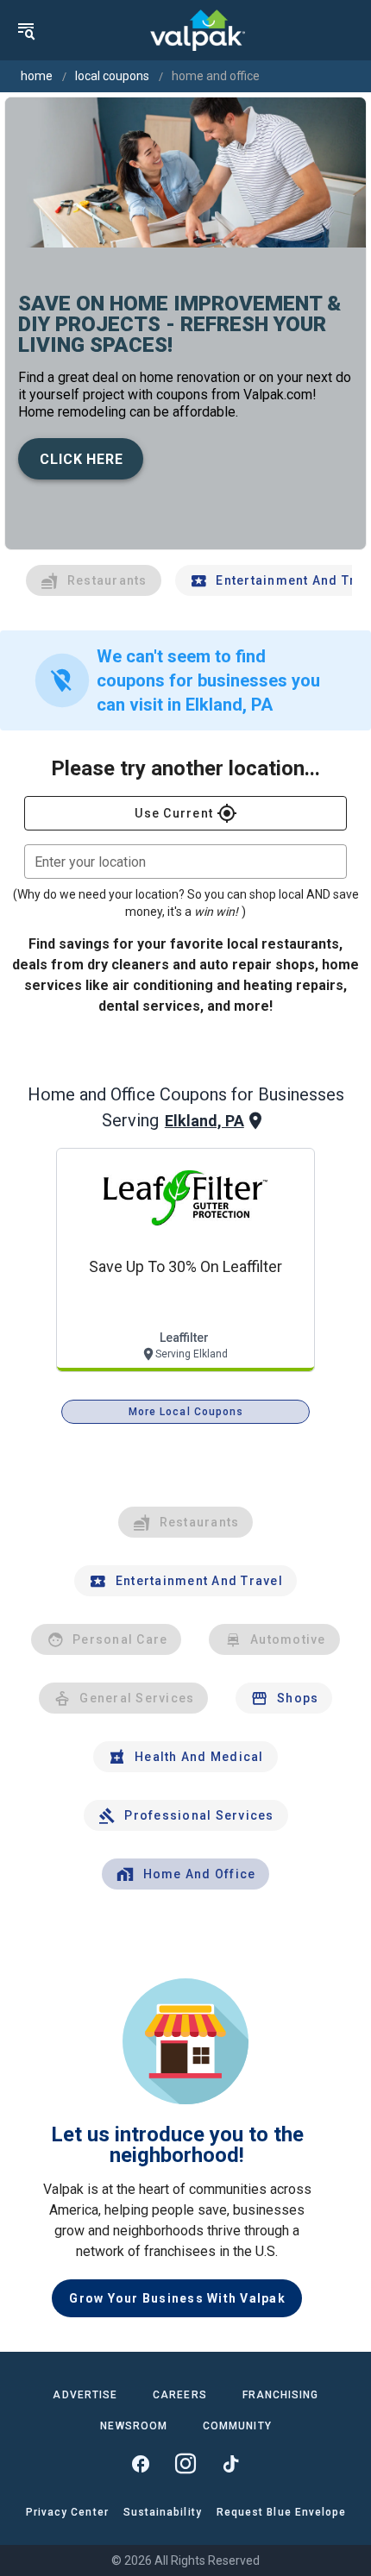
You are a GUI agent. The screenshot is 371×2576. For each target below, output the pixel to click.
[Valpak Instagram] (185, 2464)
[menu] (26, 30)
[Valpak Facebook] (141, 2464)
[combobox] (185, 862)
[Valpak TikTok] (230, 2464)
